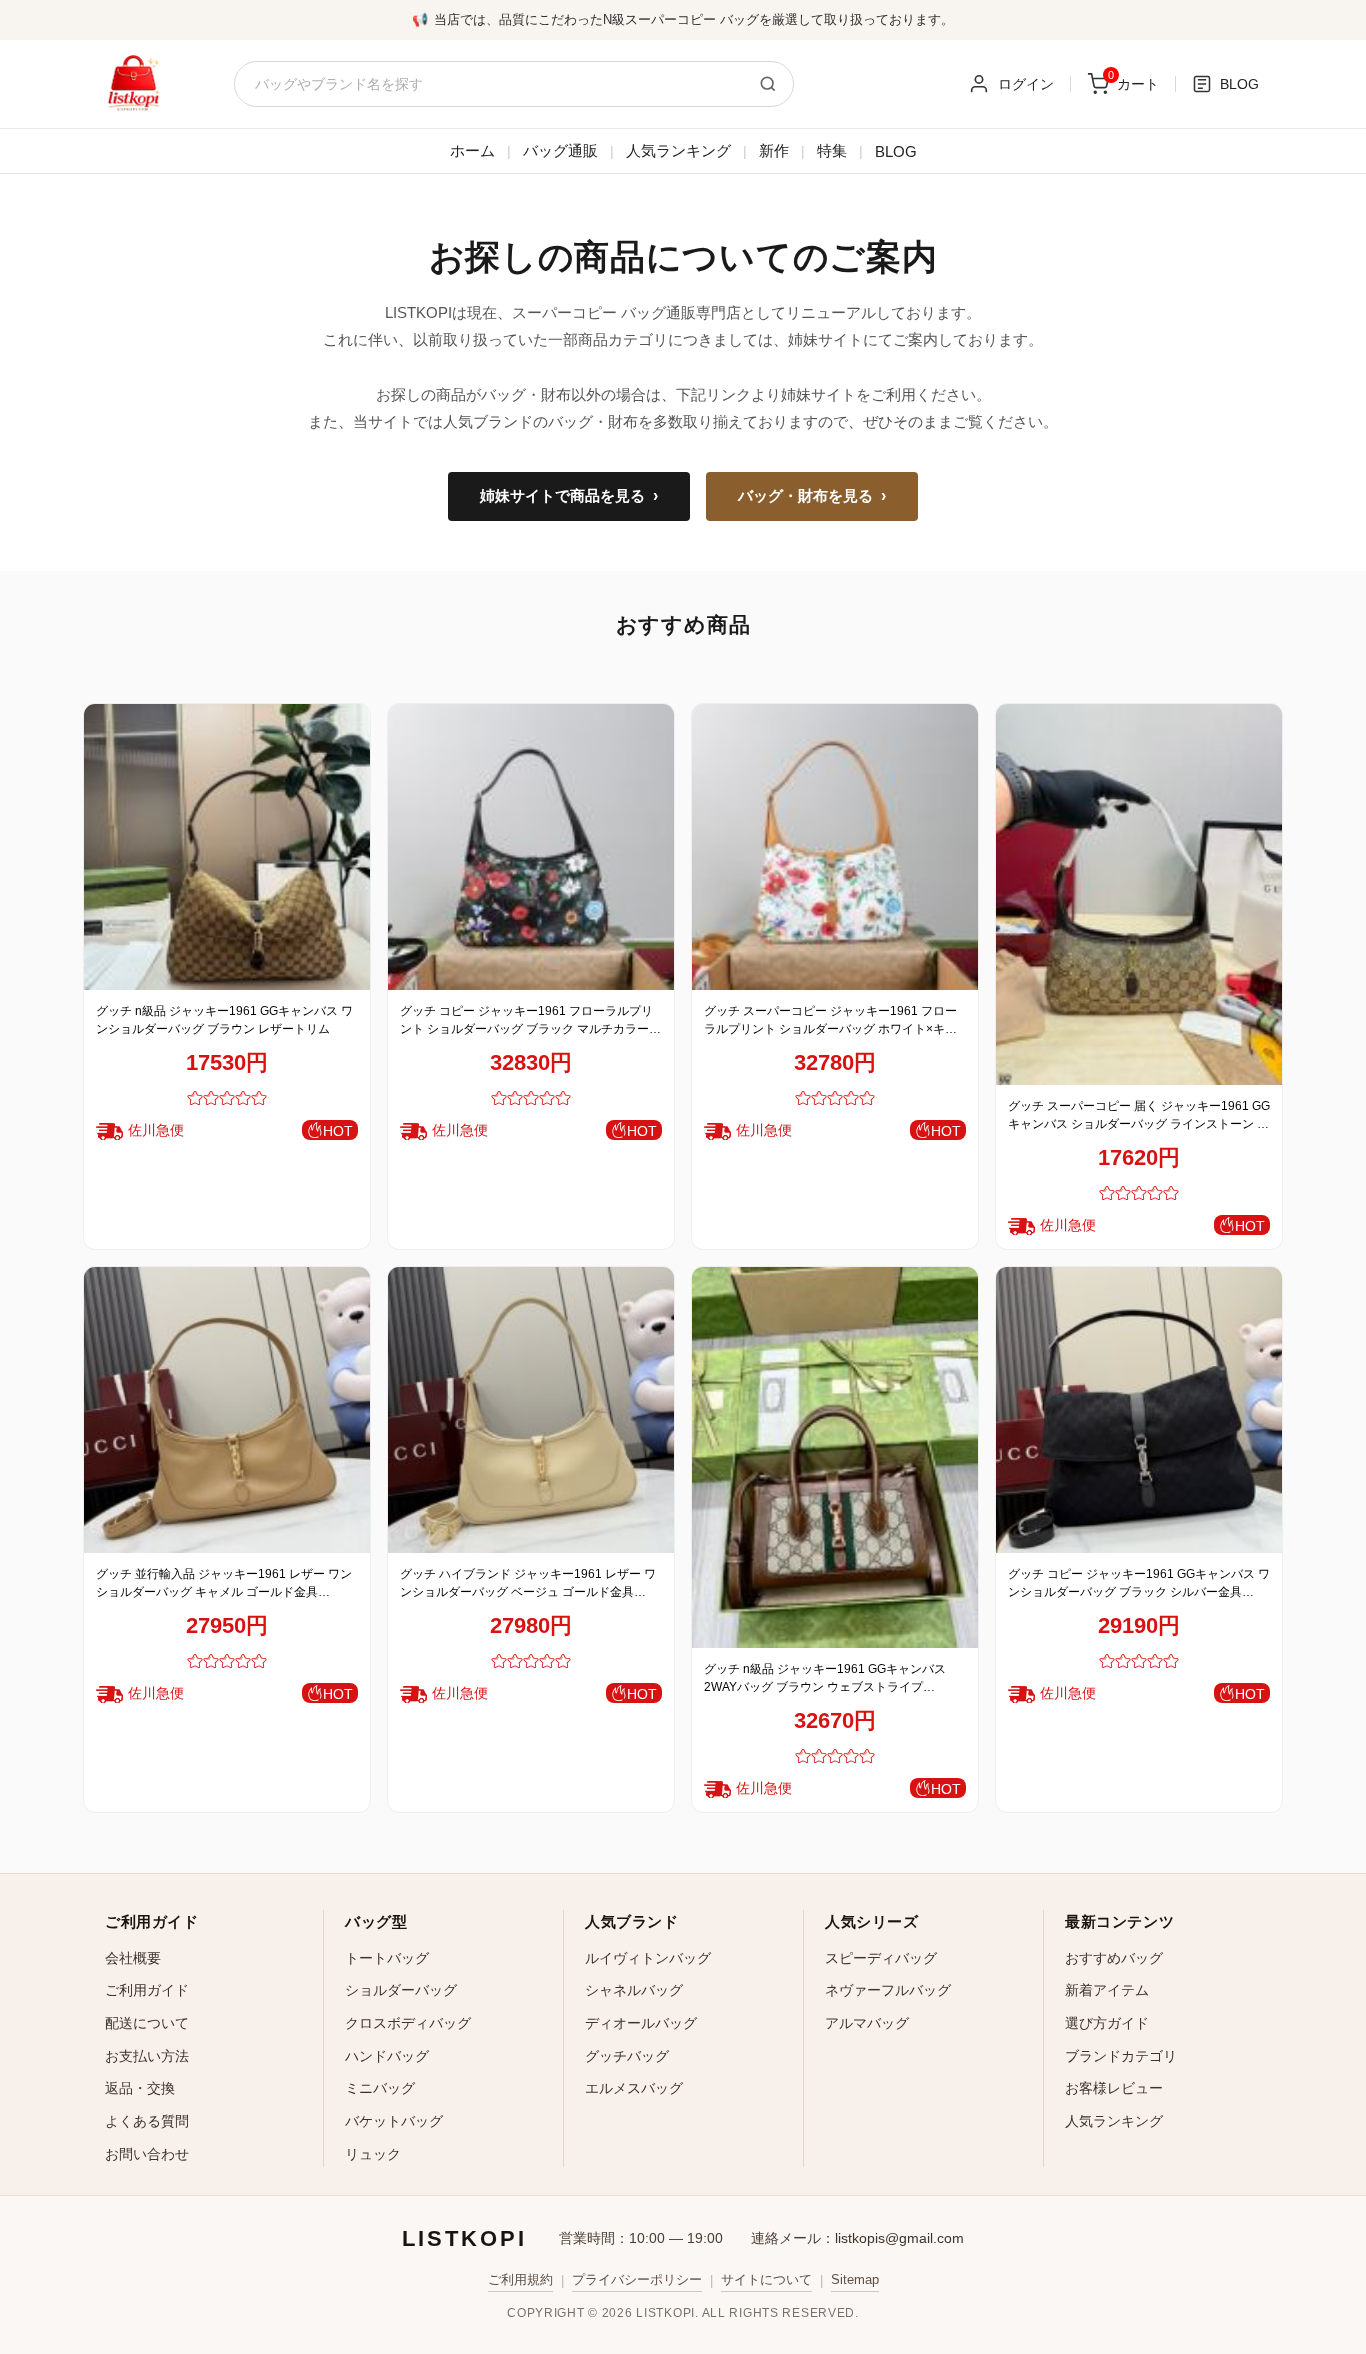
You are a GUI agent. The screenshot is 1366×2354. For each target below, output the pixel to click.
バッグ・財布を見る (812, 496)
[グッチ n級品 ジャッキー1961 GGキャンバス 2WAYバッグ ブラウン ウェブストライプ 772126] (835, 1457)
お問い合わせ (147, 2154)
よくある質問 (147, 2121)
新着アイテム (1107, 1990)
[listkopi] (133, 84)
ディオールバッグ (641, 2023)
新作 (774, 150)
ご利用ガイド (147, 1990)
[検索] (768, 84)
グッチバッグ (627, 2056)
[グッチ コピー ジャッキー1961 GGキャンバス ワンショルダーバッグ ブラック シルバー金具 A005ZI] (1139, 1410)
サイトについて (766, 2279)
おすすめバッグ (1114, 1958)
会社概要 (133, 1958)
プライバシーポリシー (637, 2279)
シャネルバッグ (634, 1990)
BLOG (896, 151)
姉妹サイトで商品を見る (569, 496)
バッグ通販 (560, 150)
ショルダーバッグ (401, 1990)
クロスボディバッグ (408, 2023)
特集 (832, 150)
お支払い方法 (147, 2056)
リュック (373, 2154)
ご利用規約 (520, 2279)
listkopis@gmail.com (899, 2238)
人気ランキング (678, 150)
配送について (147, 2023)
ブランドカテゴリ (1121, 2056)
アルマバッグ (867, 2023)
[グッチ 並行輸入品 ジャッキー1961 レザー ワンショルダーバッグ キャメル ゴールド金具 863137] (227, 1410)
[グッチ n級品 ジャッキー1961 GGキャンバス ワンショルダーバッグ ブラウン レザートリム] (227, 847)
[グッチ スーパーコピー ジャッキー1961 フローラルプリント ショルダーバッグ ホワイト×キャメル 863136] (835, 847)
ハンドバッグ (387, 2056)
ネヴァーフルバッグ (888, 1990)
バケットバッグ (394, 2121)
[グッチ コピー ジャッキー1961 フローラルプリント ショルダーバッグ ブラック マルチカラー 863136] (531, 847)
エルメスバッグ (634, 2088)
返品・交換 (140, 2088)
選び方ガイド (1107, 2023)
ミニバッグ (380, 2088)
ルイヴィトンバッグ (648, 1958)
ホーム (472, 150)
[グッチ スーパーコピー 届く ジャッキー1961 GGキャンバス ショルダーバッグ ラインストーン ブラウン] (1139, 894)
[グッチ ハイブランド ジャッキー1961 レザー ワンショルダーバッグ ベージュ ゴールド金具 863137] (531, 1410)
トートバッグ (387, 1958)
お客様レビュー (1114, 2088)
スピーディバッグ (881, 1958)
